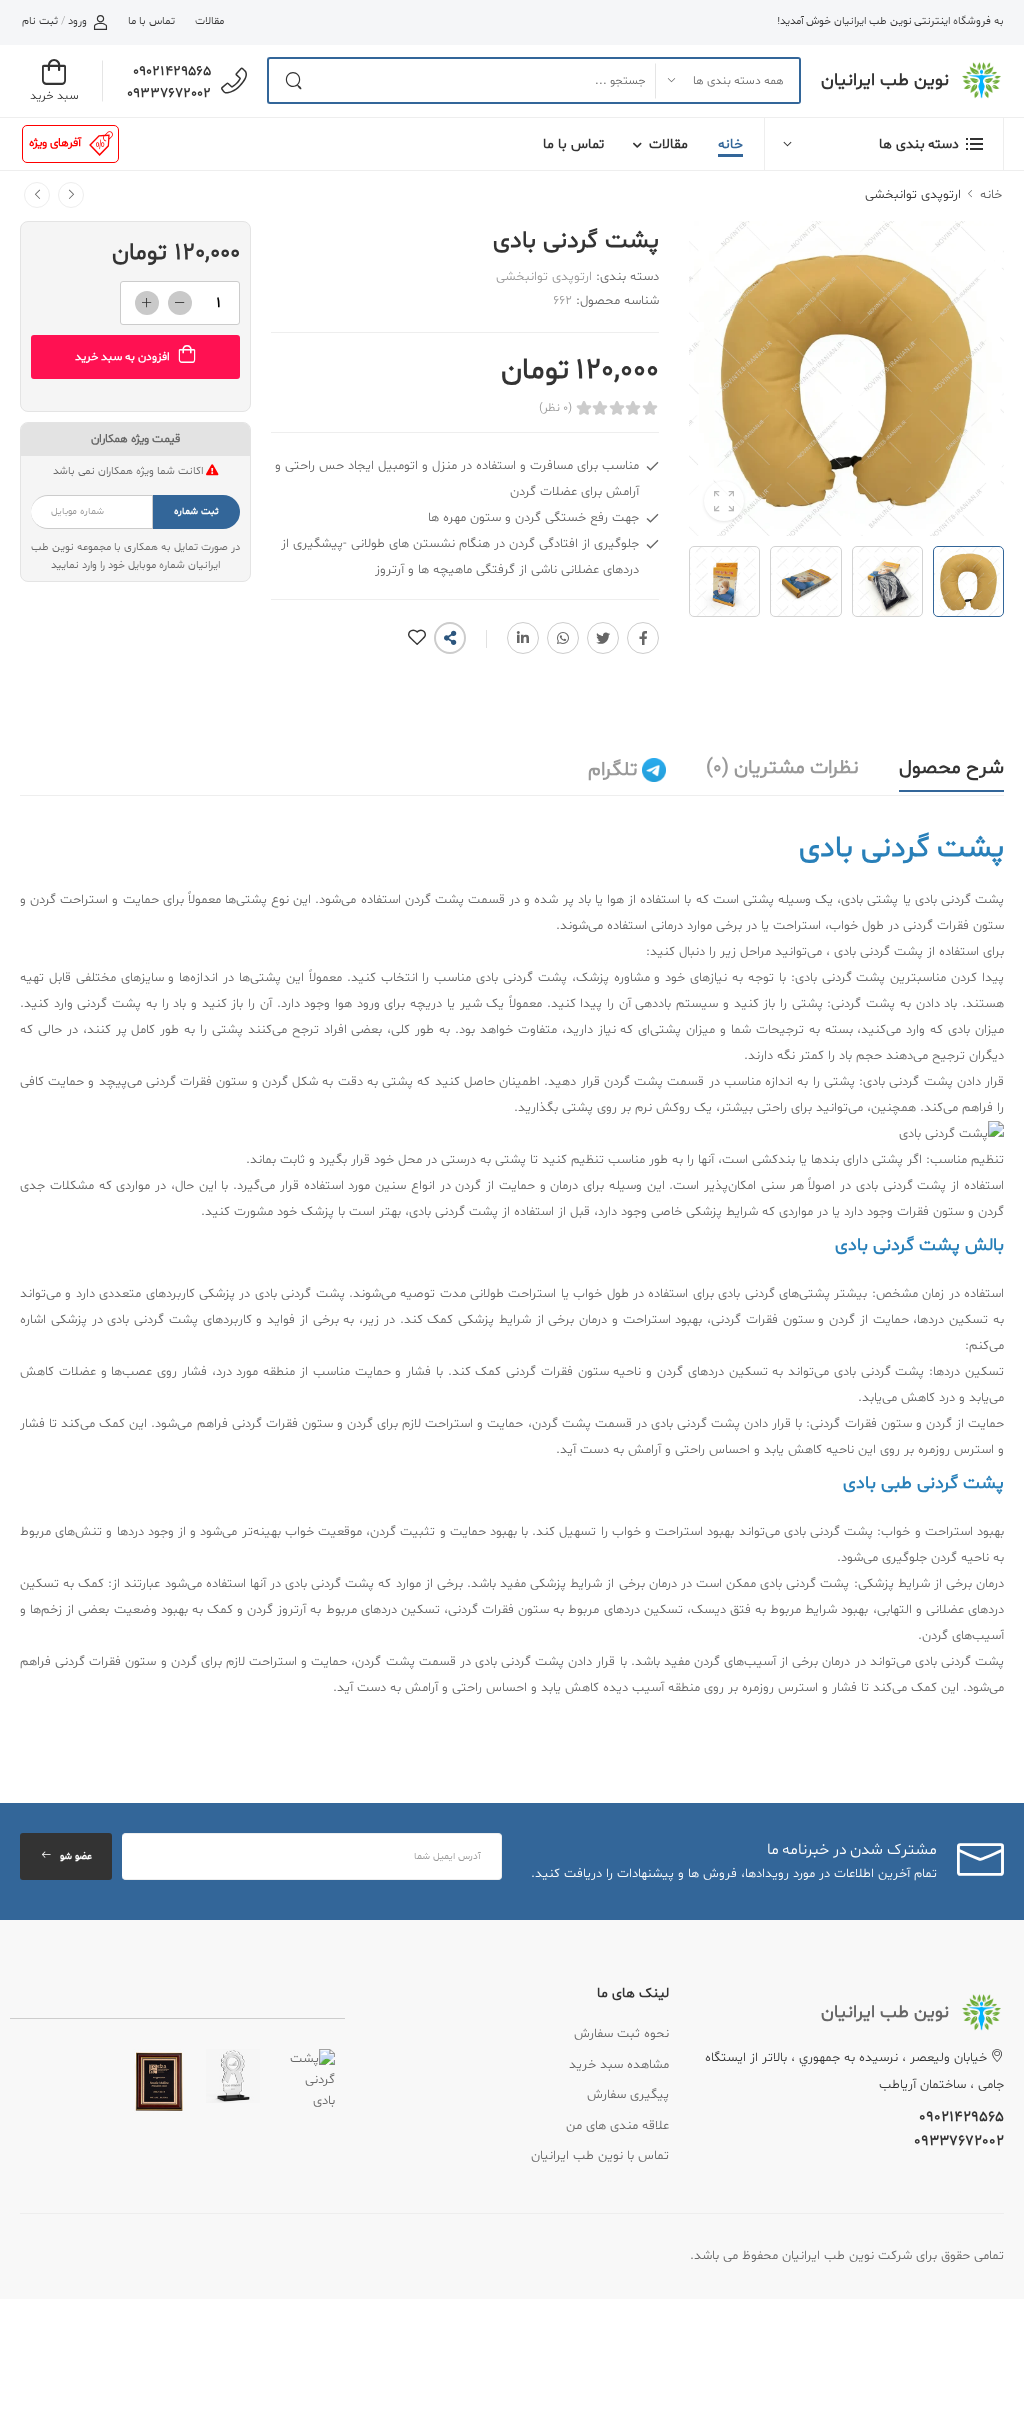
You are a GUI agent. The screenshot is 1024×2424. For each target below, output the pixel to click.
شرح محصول (951, 768)
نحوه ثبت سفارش (621, 2034)
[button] (884, 143)
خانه (730, 144)
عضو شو (76, 1856)
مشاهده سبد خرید (619, 2065)
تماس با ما (151, 21)
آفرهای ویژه (55, 143)
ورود (77, 21)
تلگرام (615, 770)
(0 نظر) (555, 408)
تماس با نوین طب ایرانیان (600, 2156)
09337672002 (169, 93)
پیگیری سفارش (628, 2095)
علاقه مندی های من (617, 2126)
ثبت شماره (196, 511)
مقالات (209, 21)
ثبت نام (40, 21)
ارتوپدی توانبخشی (913, 195)
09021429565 (172, 71)
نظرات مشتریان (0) (782, 768)
